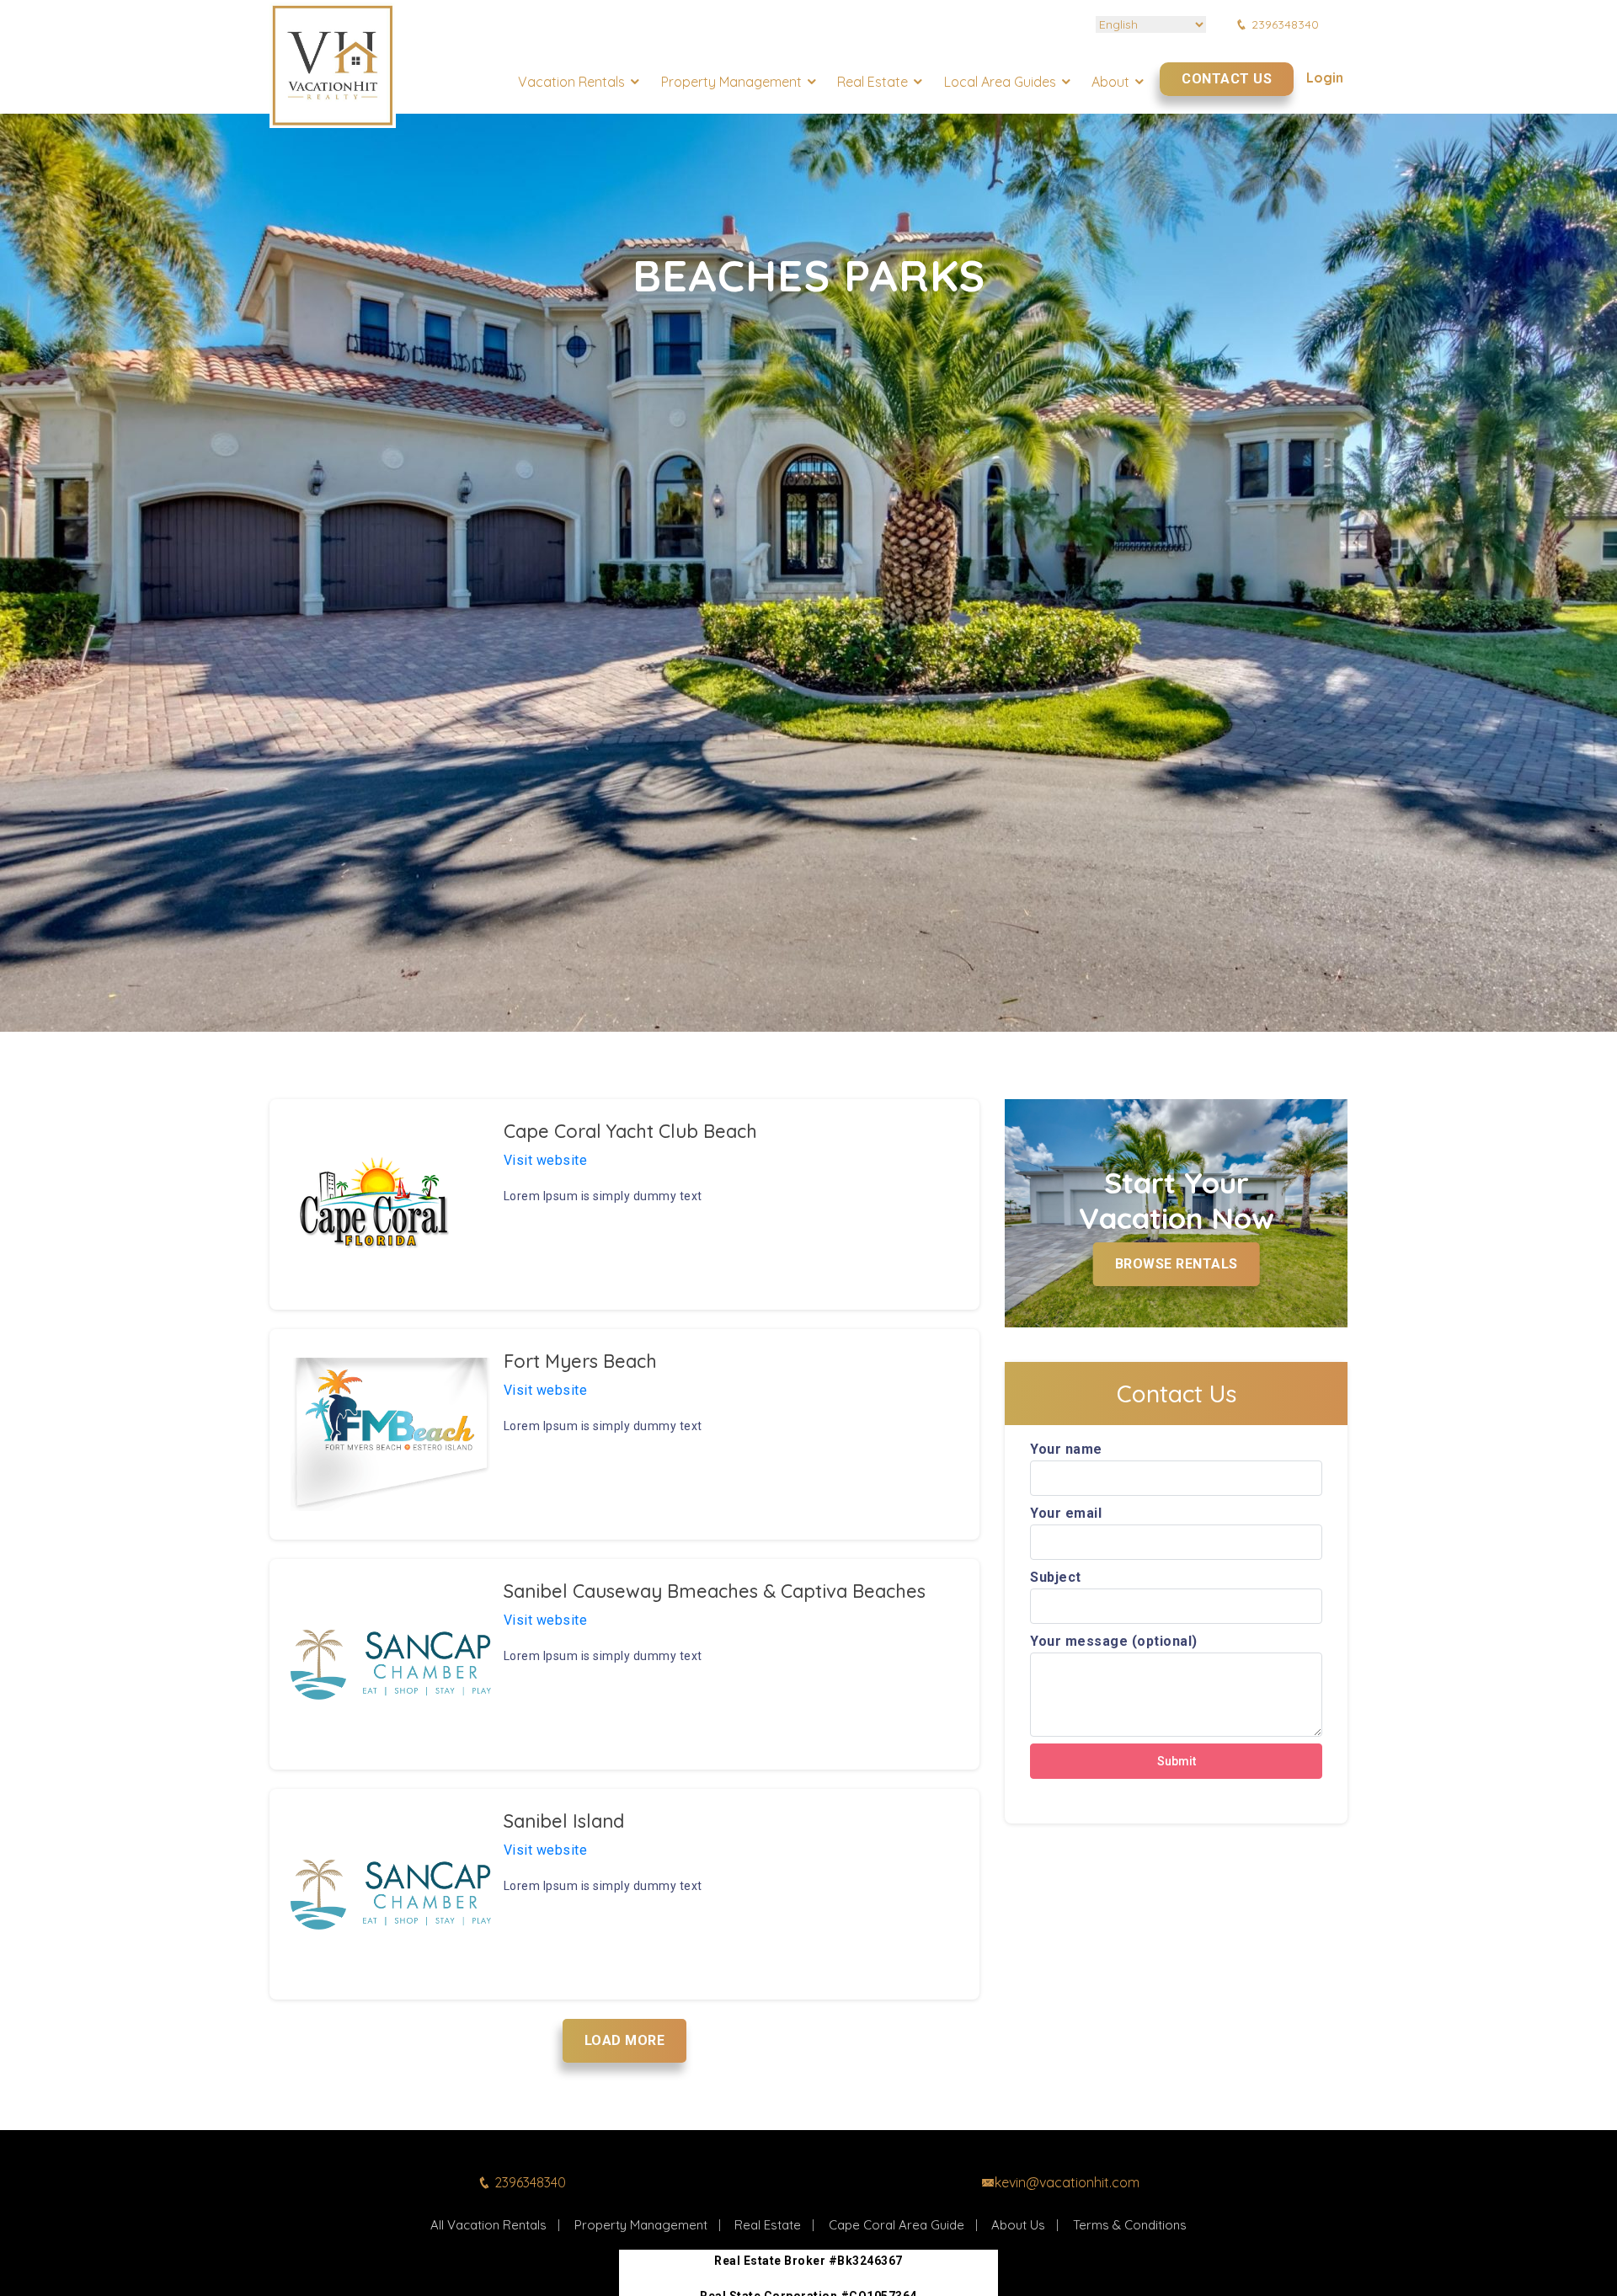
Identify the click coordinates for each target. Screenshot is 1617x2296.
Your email (1066, 1513)
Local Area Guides (1000, 82)
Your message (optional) (1114, 1641)
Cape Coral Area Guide (897, 2225)
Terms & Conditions (1130, 2225)
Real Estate (873, 82)
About (1110, 82)
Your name (1066, 1449)
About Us (1018, 2225)
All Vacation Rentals (488, 2225)
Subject (1056, 1577)
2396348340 (1285, 24)
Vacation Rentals (571, 82)
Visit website (546, 1160)
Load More (625, 2040)
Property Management (731, 82)
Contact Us (1227, 79)
